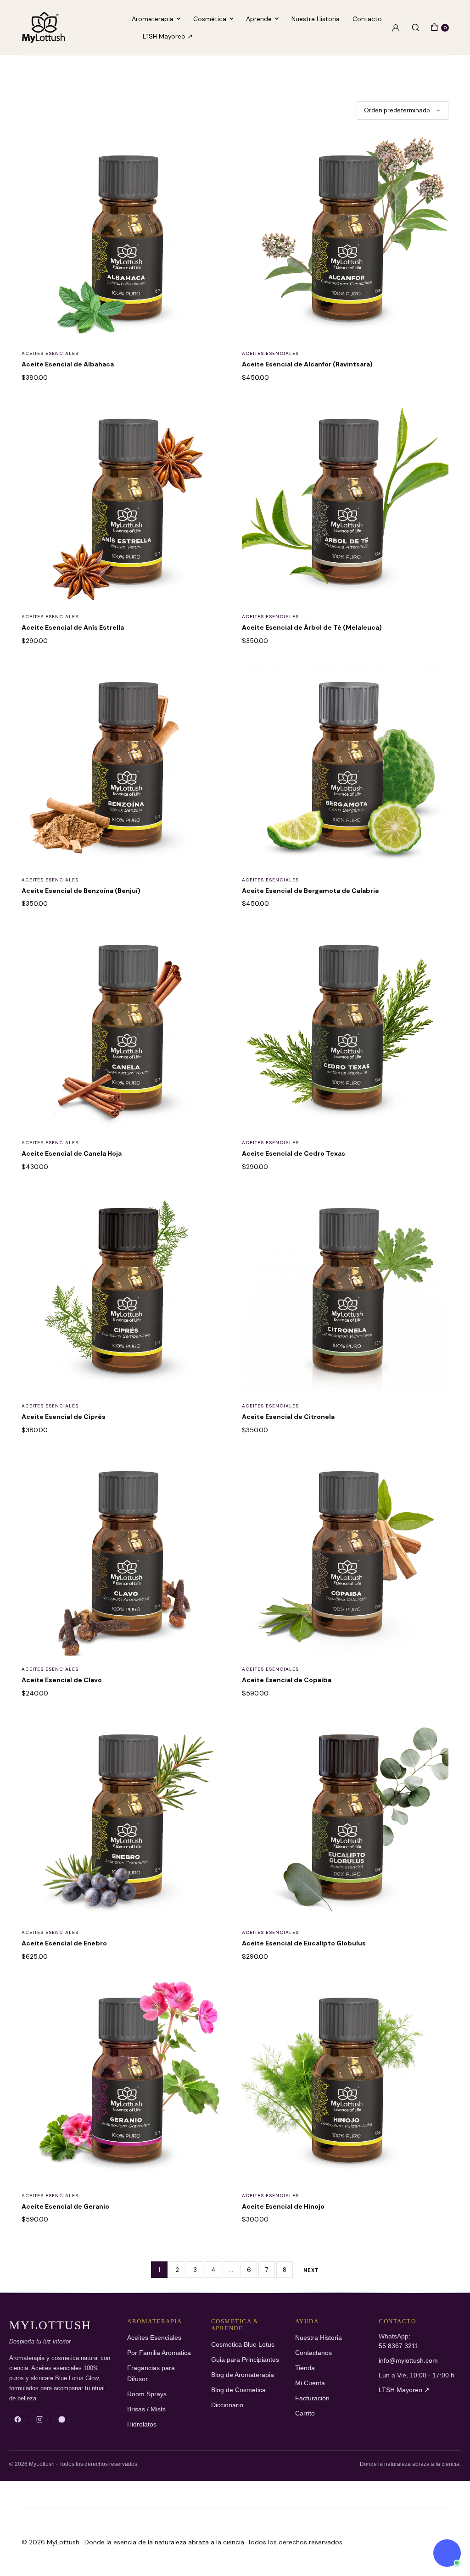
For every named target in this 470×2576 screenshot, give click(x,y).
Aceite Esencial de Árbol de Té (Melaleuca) (312, 627)
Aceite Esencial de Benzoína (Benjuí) (81, 891)
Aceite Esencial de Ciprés (64, 1417)
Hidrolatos (142, 2424)
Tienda (305, 2368)
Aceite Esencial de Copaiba (287, 1680)
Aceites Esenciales (50, 353)
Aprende (259, 19)
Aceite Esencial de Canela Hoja (72, 1153)
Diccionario (227, 2405)
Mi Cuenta (310, 2383)
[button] (215, 151)
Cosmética (210, 19)
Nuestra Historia (316, 19)
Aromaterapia (153, 19)
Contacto (367, 19)
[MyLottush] (43, 28)
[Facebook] (17, 2419)
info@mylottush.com (408, 2361)
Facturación (312, 2398)
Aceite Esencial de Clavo (62, 1680)
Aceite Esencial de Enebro (64, 1943)
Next (311, 2270)
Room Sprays (147, 2394)
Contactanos (313, 2353)
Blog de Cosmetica (238, 2390)
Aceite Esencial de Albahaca (68, 364)
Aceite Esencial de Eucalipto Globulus (304, 1943)
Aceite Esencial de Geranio (65, 2206)
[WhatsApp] (62, 2419)
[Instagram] (39, 2419)
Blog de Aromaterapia (243, 2375)
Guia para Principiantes (245, 2360)
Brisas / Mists (146, 2409)
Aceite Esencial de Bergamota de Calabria (310, 891)
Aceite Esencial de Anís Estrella (73, 627)
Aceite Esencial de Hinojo (283, 2206)
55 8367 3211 (399, 2346)
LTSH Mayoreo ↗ (168, 36)
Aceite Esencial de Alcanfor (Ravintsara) (307, 364)
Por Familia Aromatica (159, 2353)
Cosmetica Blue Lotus (243, 2345)
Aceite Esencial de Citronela (288, 1417)
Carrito (305, 2413)
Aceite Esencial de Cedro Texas (294, 1153)
